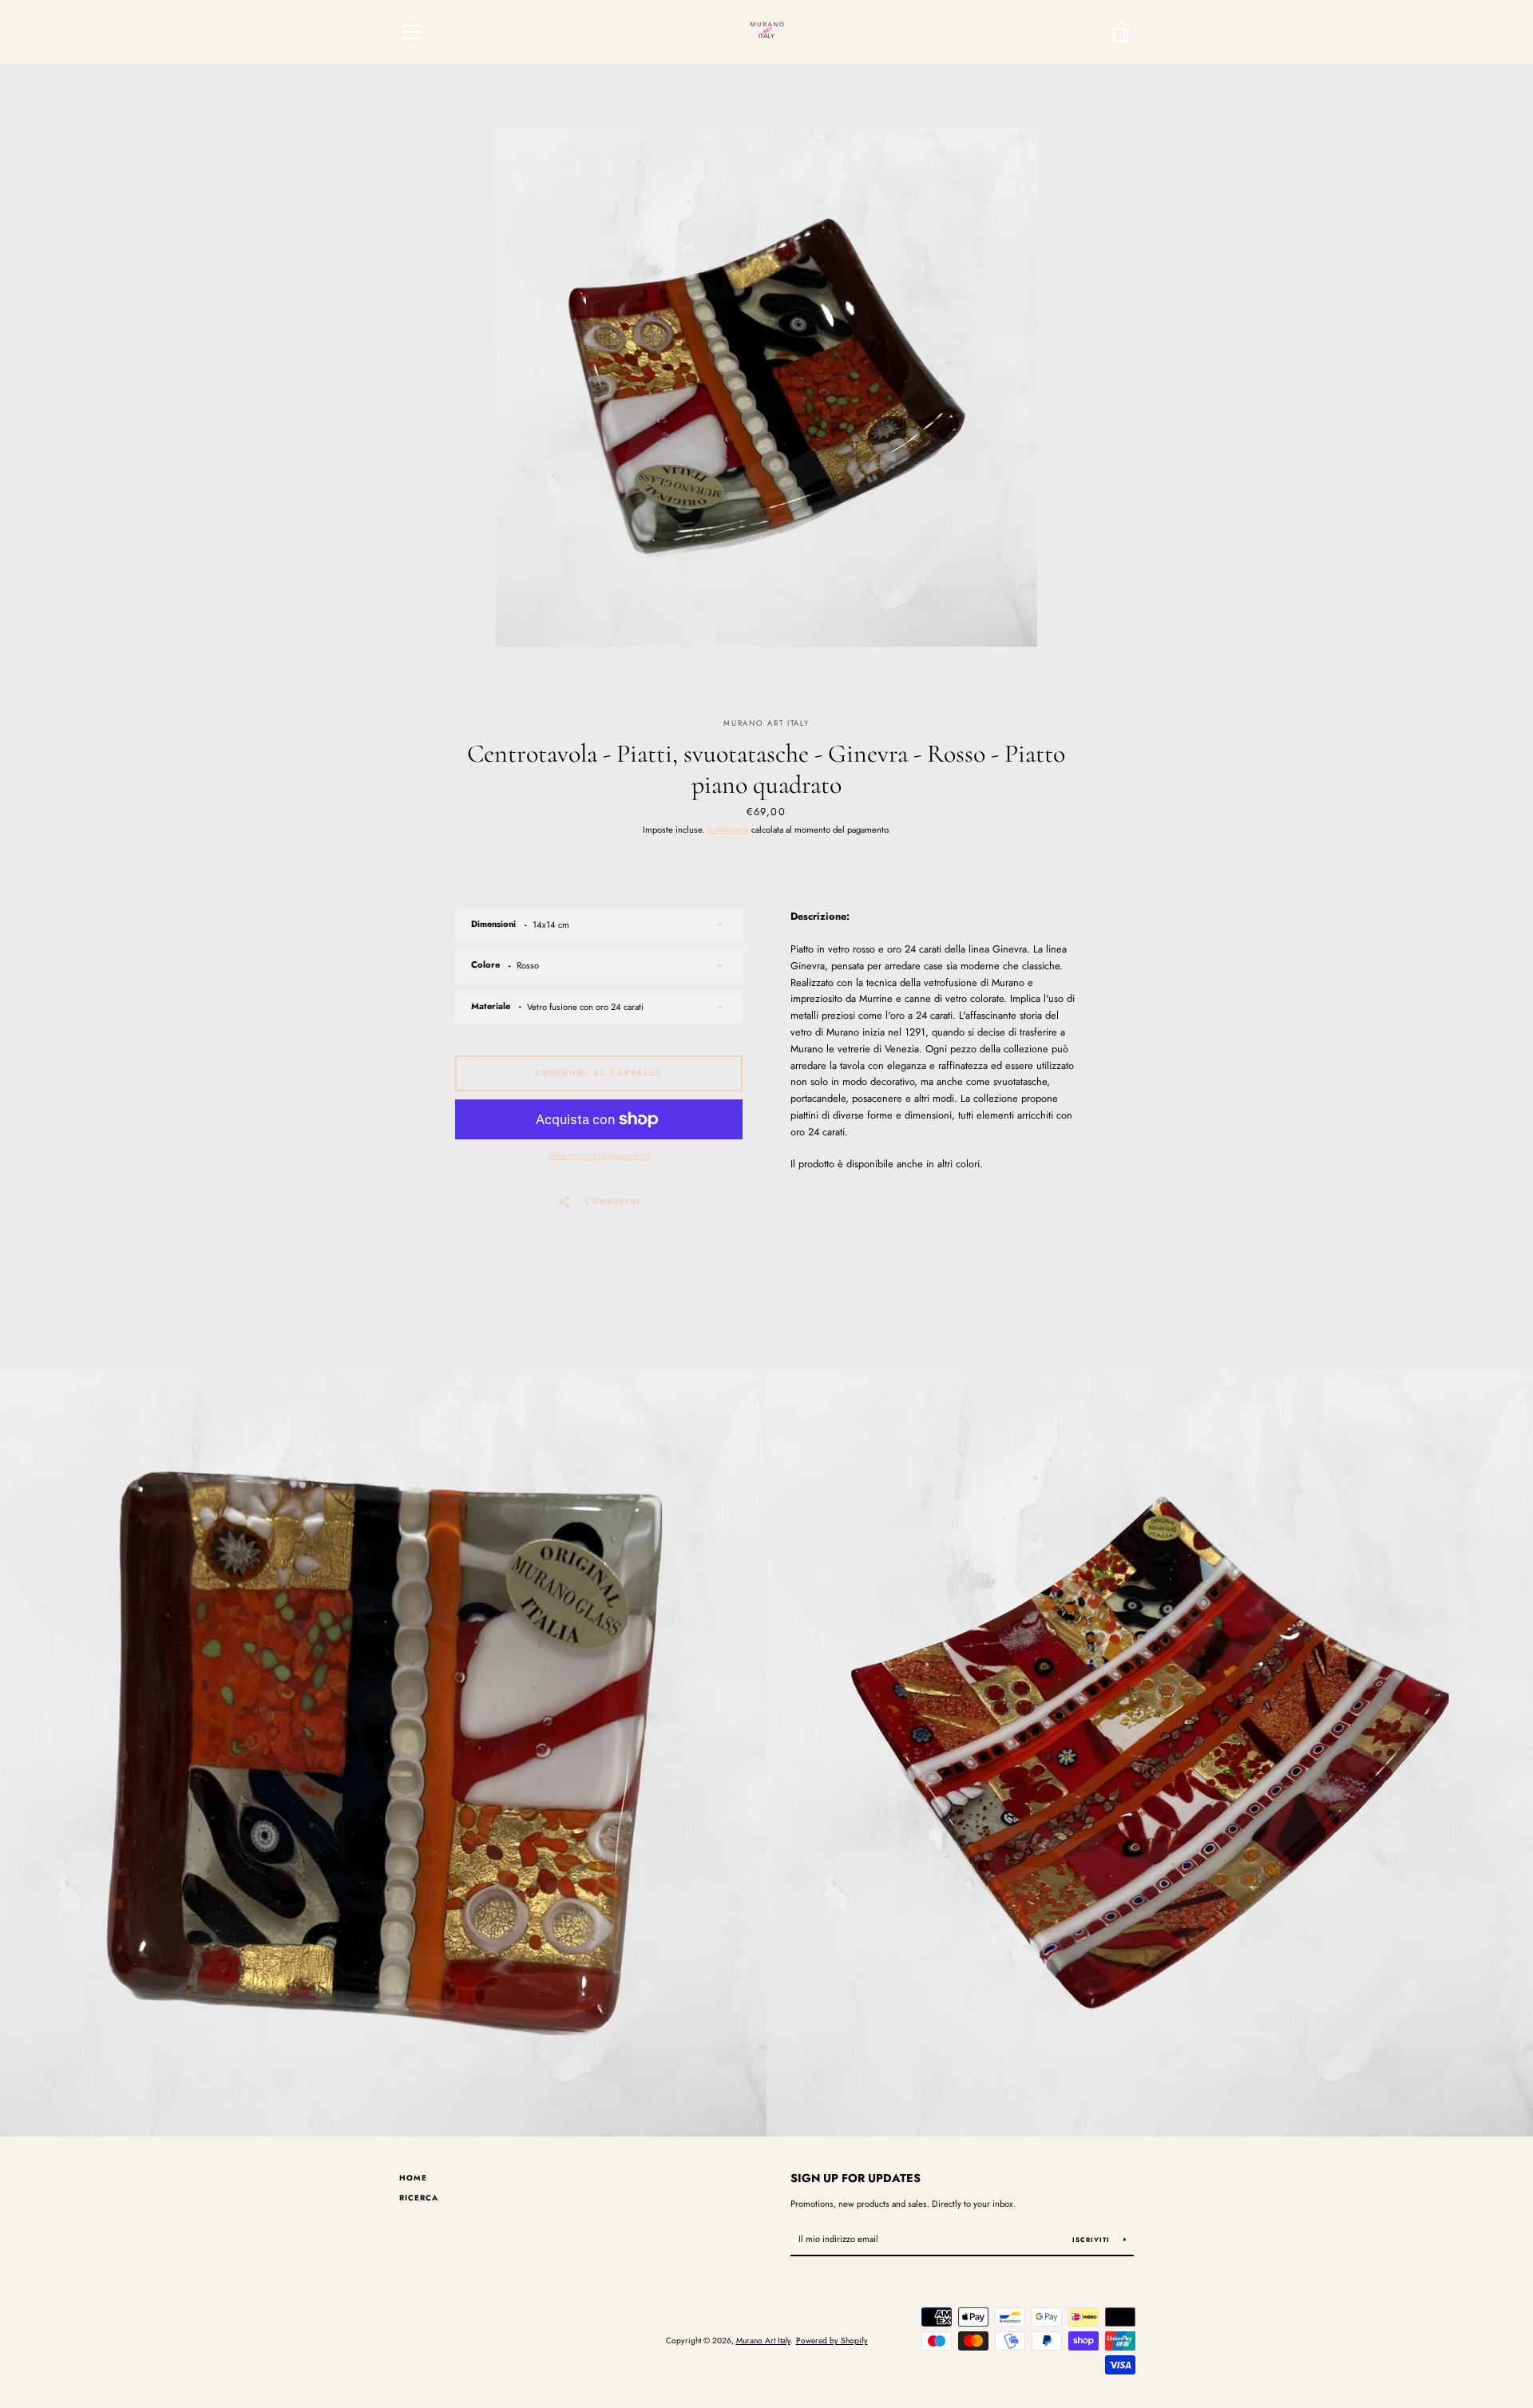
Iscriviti (1092, 2240)
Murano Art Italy (763, 2341)
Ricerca (419, 2198)
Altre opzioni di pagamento (599, 1155)
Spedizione (728, 830)
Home (413, 2178)
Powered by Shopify (832, 2341)
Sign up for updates (856, 2178)
